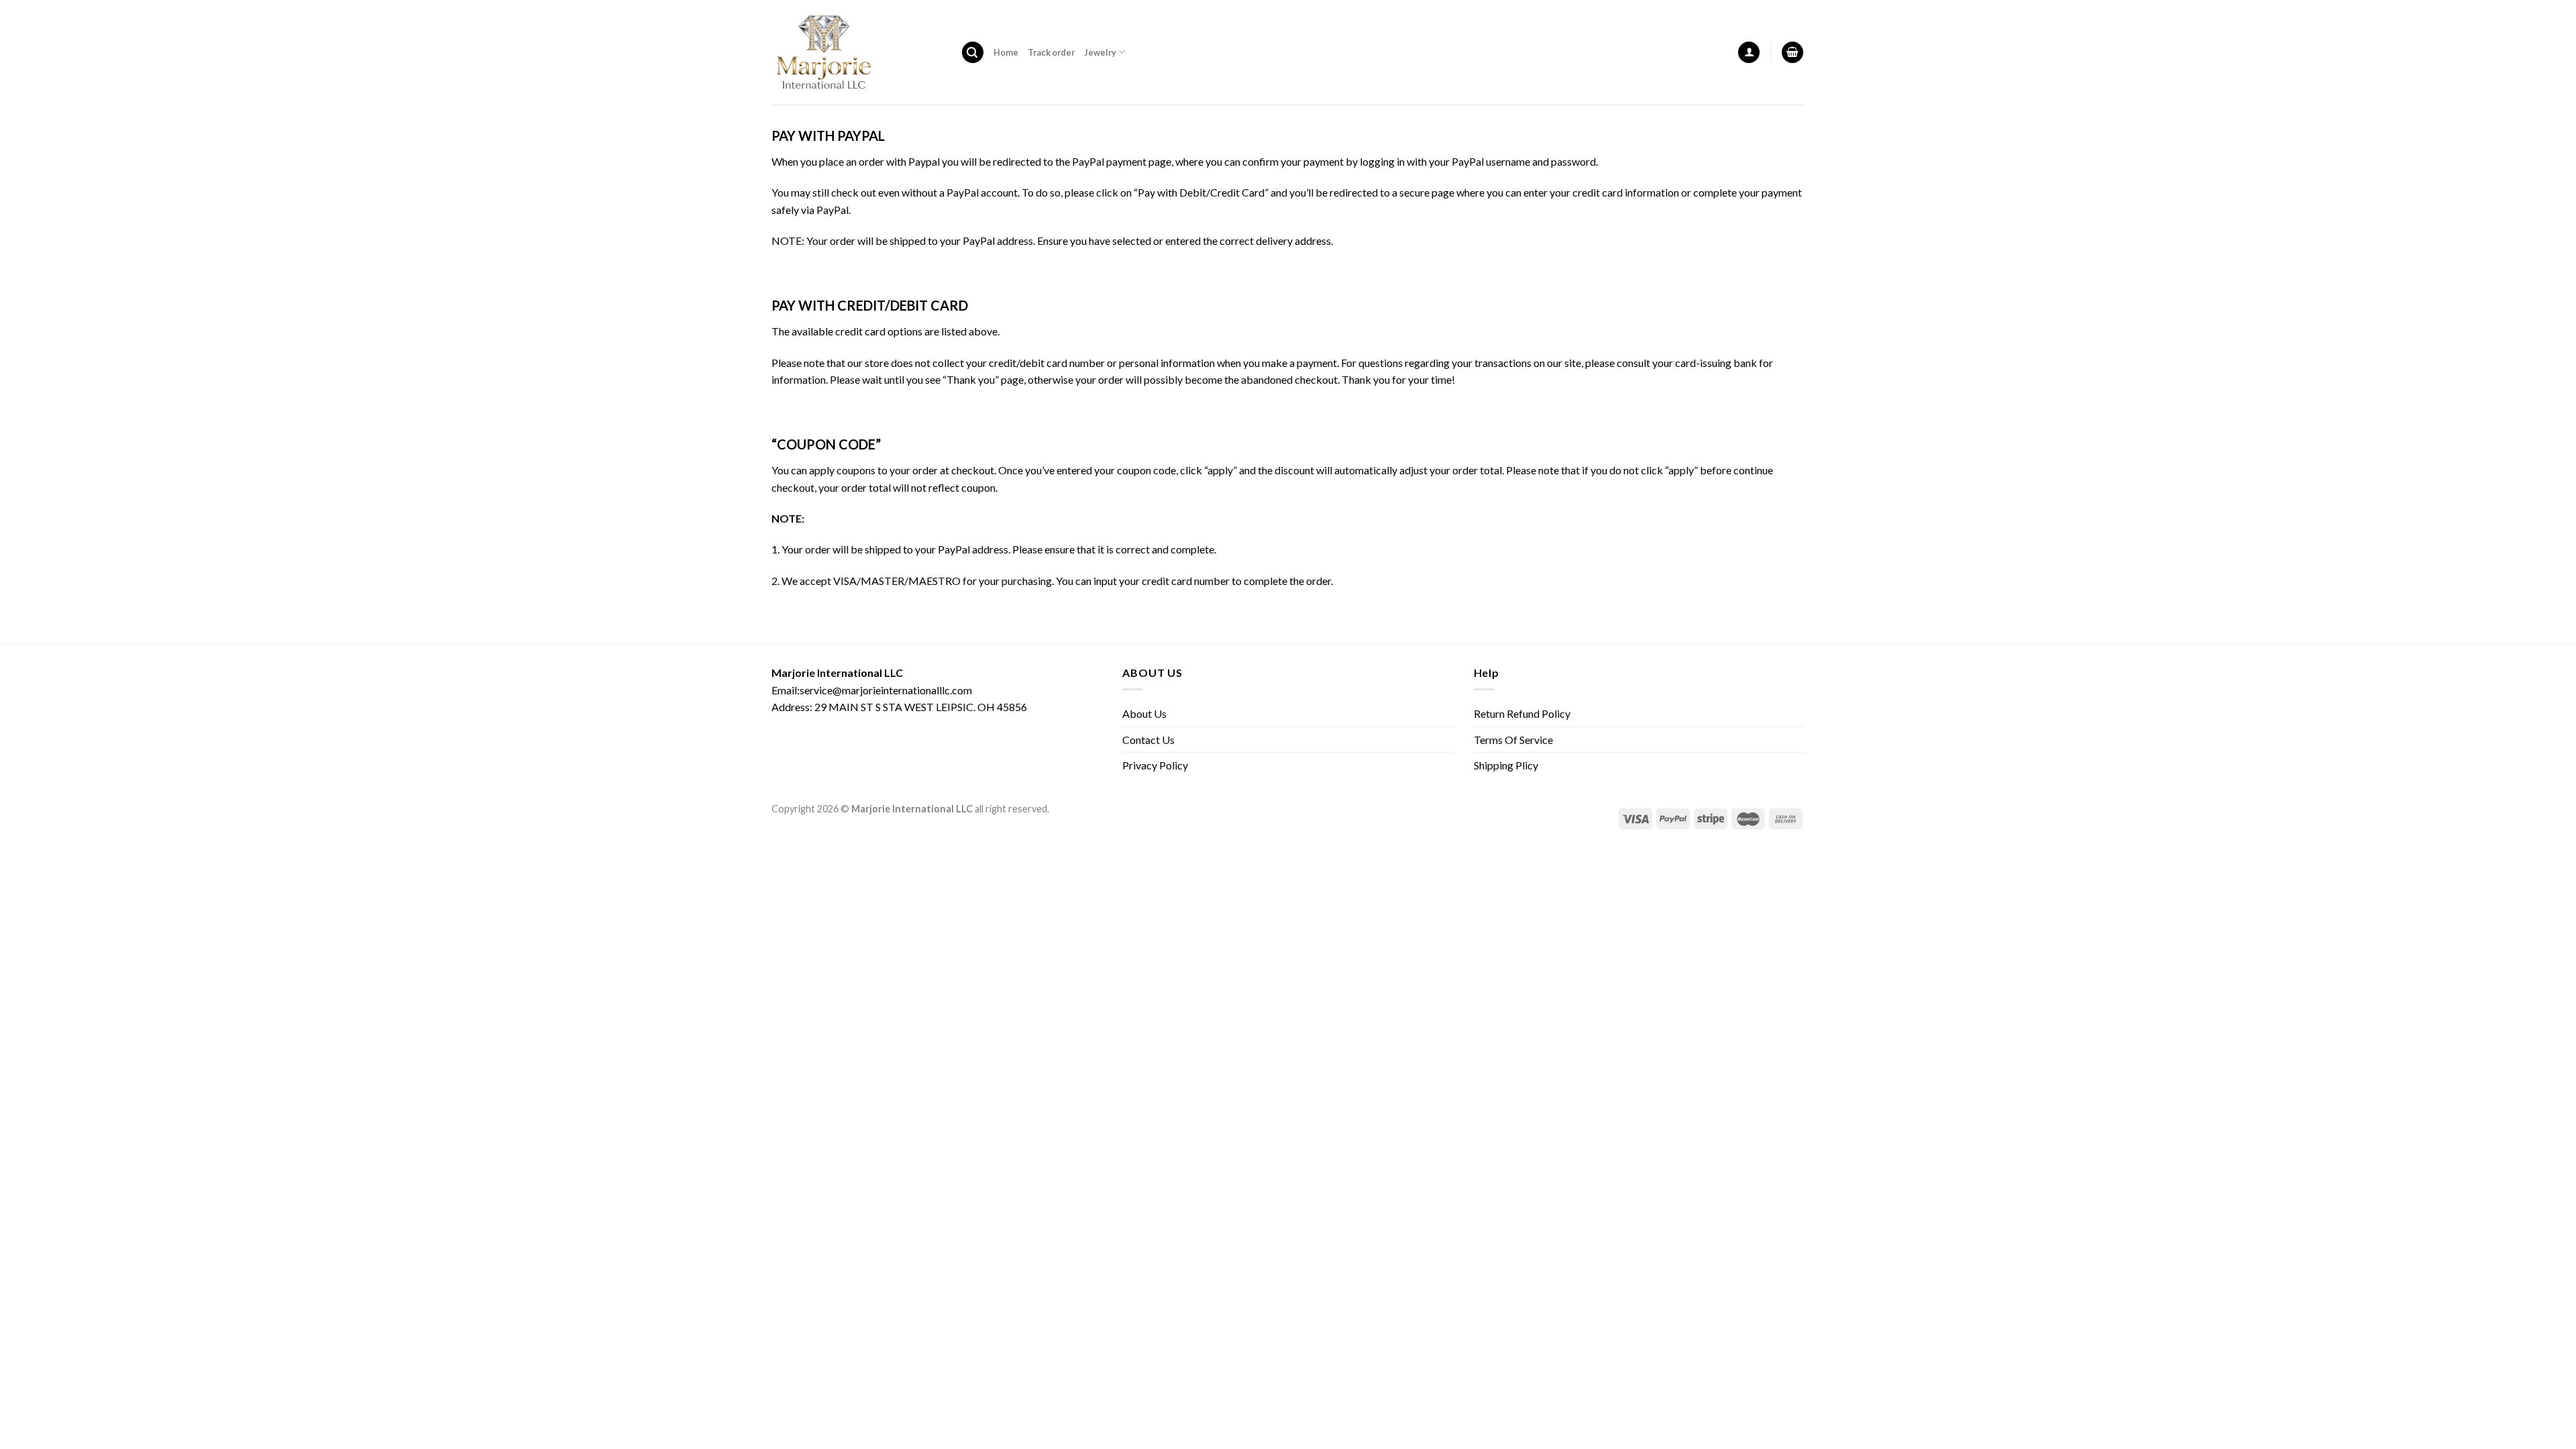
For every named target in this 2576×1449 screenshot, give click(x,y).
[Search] (973, 53)
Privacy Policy (1155, 765)
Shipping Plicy (1506, 765)
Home (1006, 52)
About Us (1144, 713)
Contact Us (1148, 740)
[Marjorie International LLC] (856, 52)
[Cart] (1792, 53)
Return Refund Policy (1522, 713)
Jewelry (1100, 52)
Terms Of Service (1513, 740)
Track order (1051, 52)
